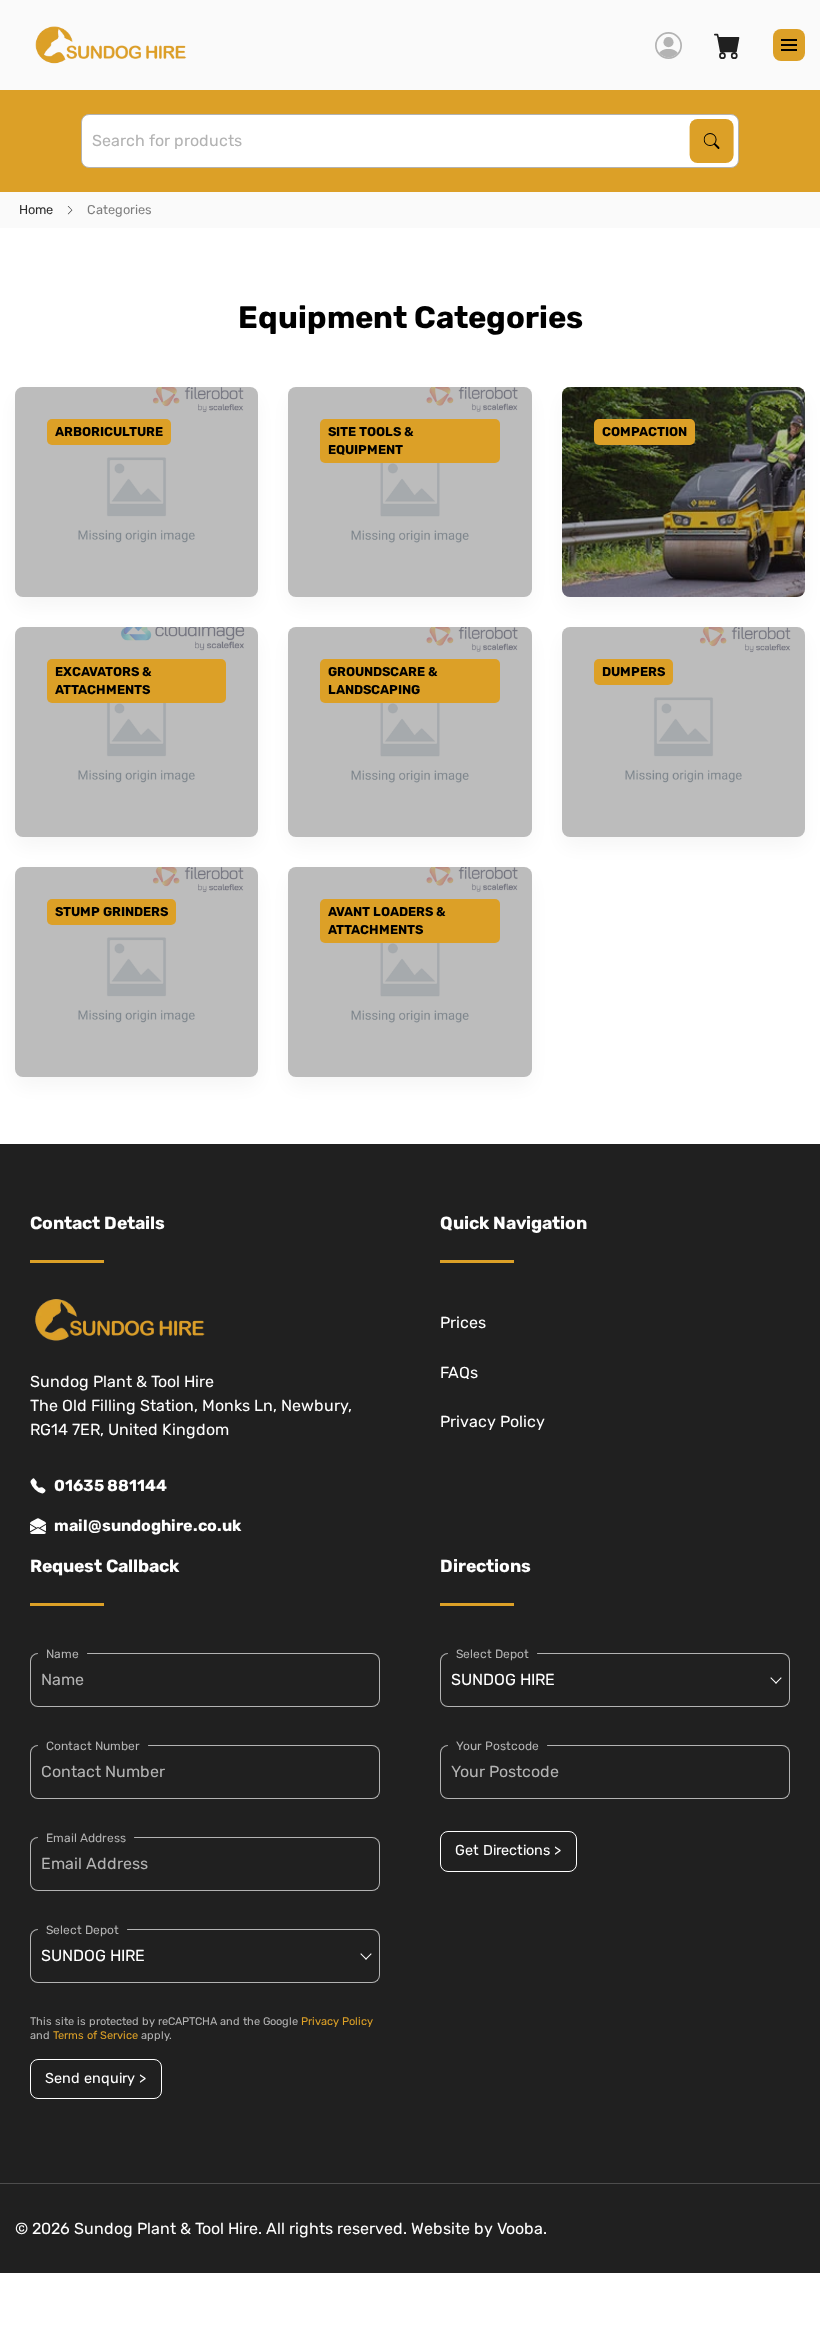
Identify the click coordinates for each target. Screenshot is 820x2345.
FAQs (459, 1372)
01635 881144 (110, 1485)
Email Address (86, 1838)
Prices (463, 1322)
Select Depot (82, 1930)
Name (62, 1654)
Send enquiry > (95, 2078)
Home (36, 209)
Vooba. (522, 2228)
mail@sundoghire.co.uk (147, 1525)
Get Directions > (508, 1850)
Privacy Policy (492, 1421)
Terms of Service (95, 2035)
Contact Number (93, 1746)
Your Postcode (497, 1746)
